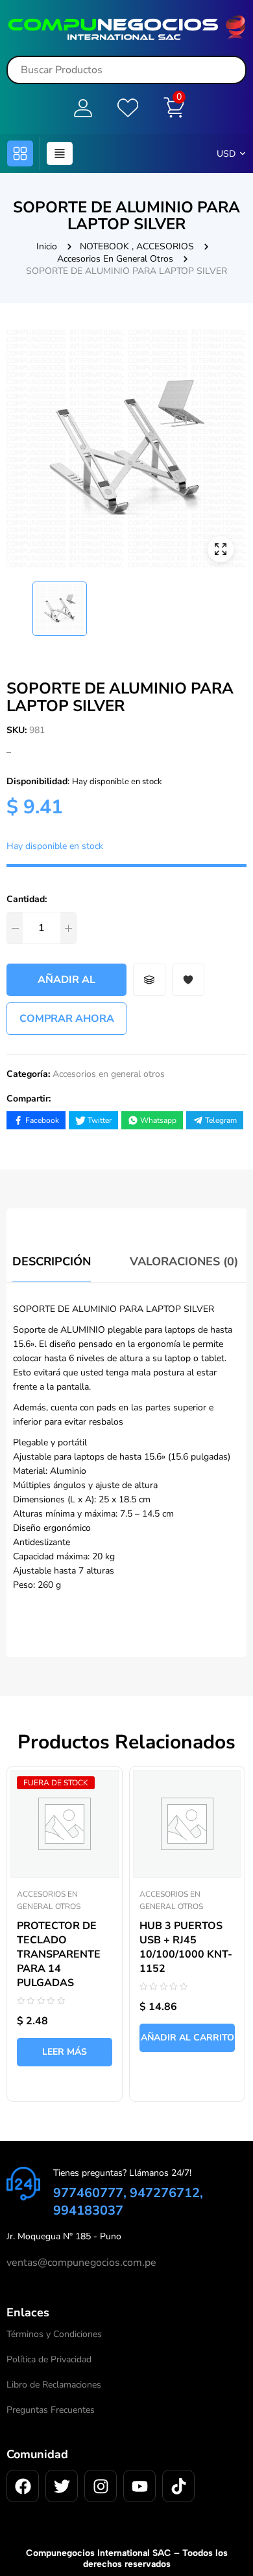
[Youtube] (139, 2486)
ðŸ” (221, 549)
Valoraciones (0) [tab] (184, 1261)
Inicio (47, 246)
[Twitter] (62, 2486)
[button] (20, 153)
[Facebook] (23, 2486)
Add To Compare (149, 980)
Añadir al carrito (66, 984)
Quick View (99, 1770)
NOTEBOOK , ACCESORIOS (137, 246)
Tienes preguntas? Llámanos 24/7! (122, 2173)
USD (226, 154)
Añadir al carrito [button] (187, 2038)
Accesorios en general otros (115, 259)
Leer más (65, 2052)
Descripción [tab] (52, 1261)
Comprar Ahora (67, 1019)
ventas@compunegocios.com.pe (81, 2263)
